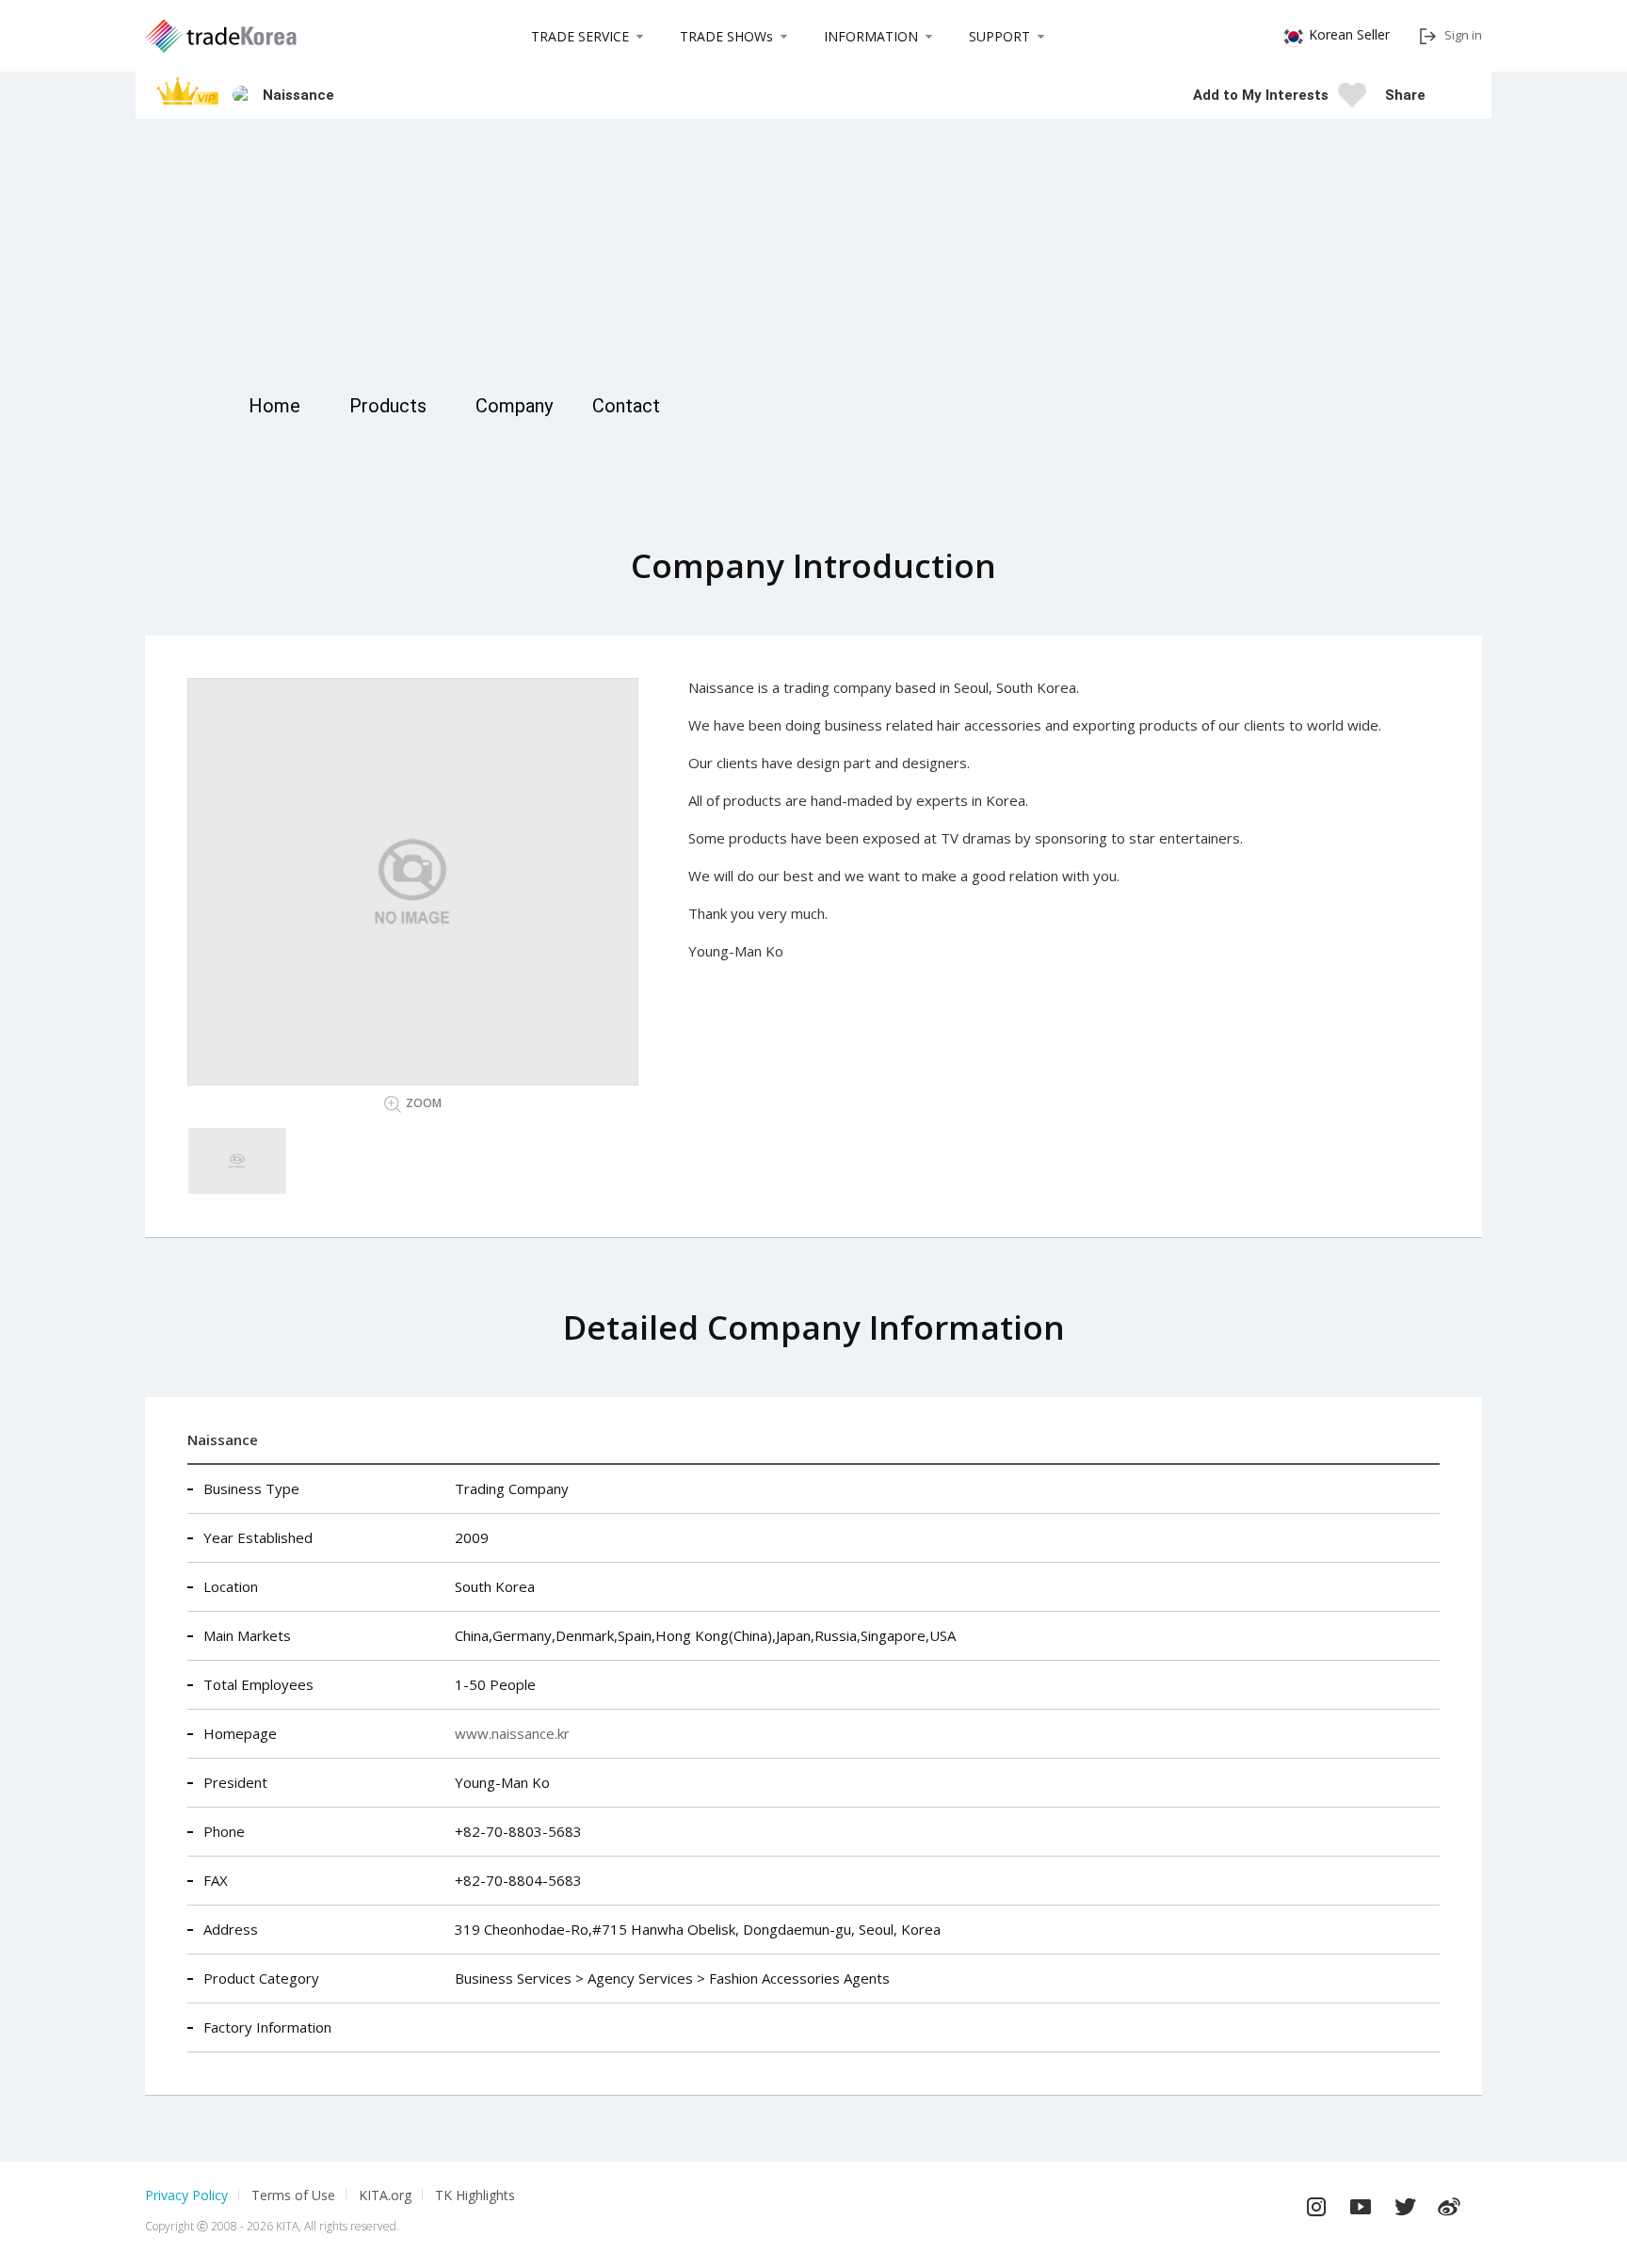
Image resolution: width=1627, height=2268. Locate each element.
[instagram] (1316, 2202)
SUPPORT (999, 36)
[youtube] (1361, 2202)
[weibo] (1449, 2202)
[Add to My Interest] (1352, 101)
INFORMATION (871, 36)
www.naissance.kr (512, 1733)
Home (274, 406)
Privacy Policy (186, 2195)
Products (388, 406)
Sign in (1463, 35)
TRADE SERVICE (580, 36)
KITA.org (385, 2195)
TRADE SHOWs (726, 36)
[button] (1449, 95)
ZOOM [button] (424, 1103)
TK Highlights (475, 2195)
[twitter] (1405, 2202)
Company (514, 406)
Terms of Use (293, 2195)
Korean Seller (1349, 34)
